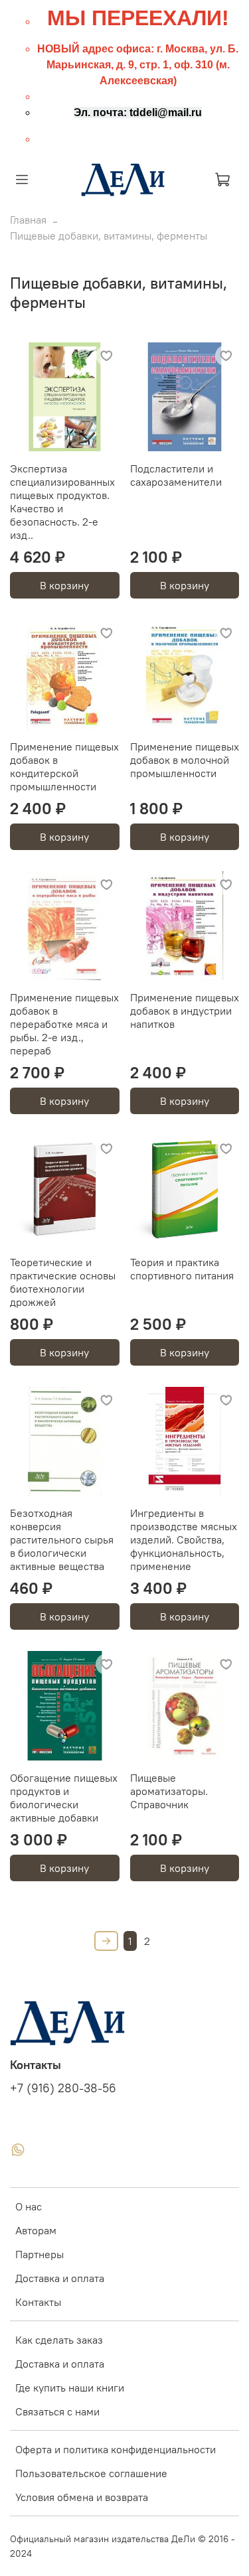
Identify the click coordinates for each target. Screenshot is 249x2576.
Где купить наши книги (70, 2388)
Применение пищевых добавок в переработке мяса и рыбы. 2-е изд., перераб (64, 1024)
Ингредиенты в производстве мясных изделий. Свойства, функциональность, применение (184, 1539)
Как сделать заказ (59, 2340)
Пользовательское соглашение (91, 2473)
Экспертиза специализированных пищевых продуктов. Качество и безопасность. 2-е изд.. (62, 502)
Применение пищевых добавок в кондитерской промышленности (64, 766)
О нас (29, 2206)
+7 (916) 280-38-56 (63, 2088)
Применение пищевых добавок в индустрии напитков (185, 1011)
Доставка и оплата (60, 2278)
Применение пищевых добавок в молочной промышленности (185, 760)
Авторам (36, 2230)
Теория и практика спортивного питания (182, 1269)
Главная (28, 220)
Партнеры (40, 2254)
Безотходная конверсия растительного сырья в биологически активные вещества (62, 1539)
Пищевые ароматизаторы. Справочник (169, 1791)
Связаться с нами (57, 2411)
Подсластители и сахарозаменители (176, 475)
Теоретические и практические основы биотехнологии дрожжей (63, 1282)
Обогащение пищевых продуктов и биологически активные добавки (64, 1798)
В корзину (64, 585)
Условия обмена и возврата (82, 2497)
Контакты (38, 2302)
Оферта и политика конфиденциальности (116, 2449)
